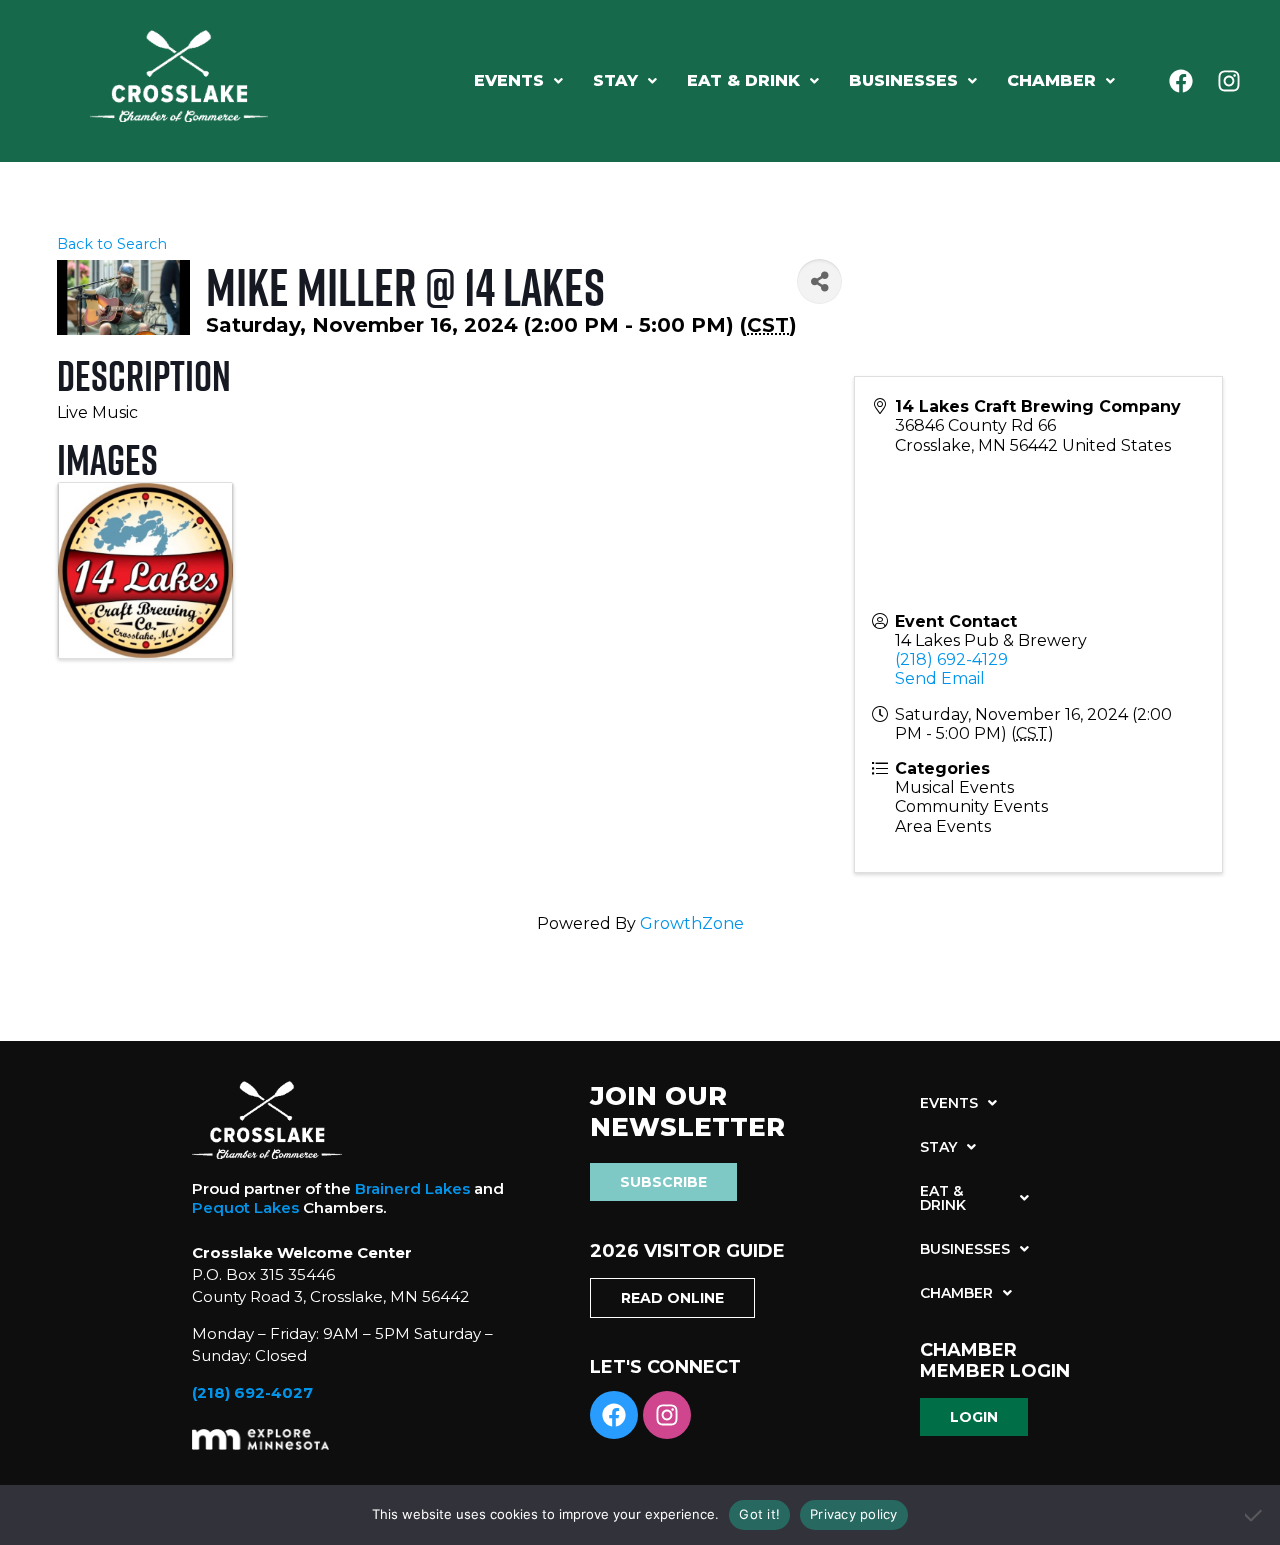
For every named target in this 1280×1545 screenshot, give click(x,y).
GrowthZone (692, 923)
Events (509, 80)
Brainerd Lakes (412, 1188)
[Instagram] (1229, 81)
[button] (518, 81)
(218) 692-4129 (951, 659)
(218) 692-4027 (252, 1392)
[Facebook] (1181, 81)
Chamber (1051, 80)
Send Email (940, 678)
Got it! (759, 1514)
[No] (1255, 1515)
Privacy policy (854, 1514)
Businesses (903, 80)
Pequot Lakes (245, 1207)
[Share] (819, 281)
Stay (615, 80)
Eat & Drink (743, 80)
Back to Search (112, 244)
